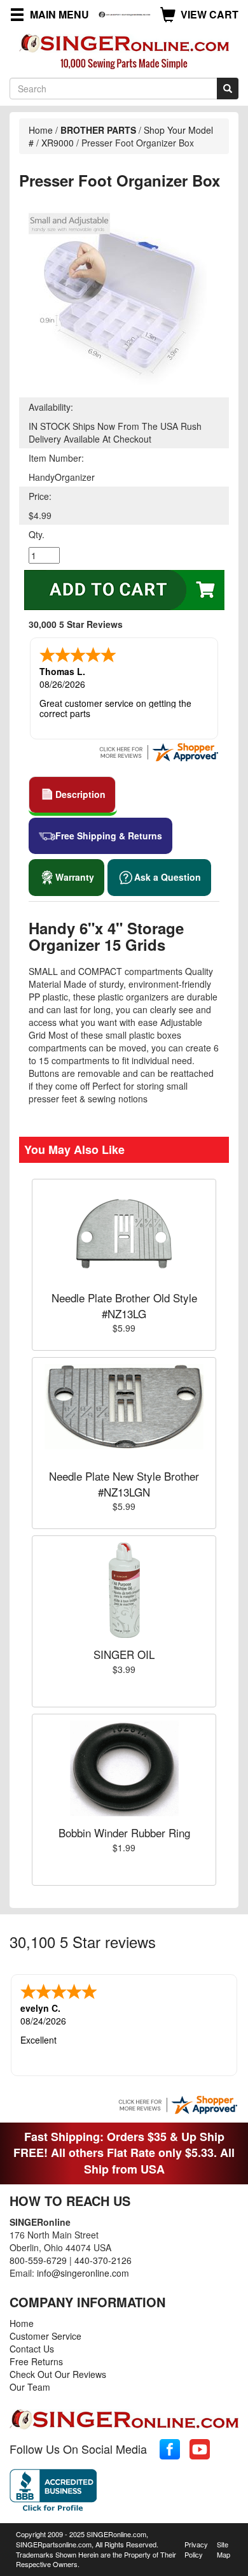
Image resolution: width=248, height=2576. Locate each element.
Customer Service (45, 2336)
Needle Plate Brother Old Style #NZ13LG (124, 1305)
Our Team (30, 2387)
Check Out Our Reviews (58, 2374)
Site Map (224, 2549)
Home (41, 130)
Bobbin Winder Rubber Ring (124, 1832)
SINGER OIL (124, 1654)
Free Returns (36, 2361)
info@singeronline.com (83, 2273)
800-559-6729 (38, 2260)
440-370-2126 (103, 2260)
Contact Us (32, 2349)
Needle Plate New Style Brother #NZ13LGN (124, 1484)
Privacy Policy (196, 2549)
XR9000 (58, 143)
